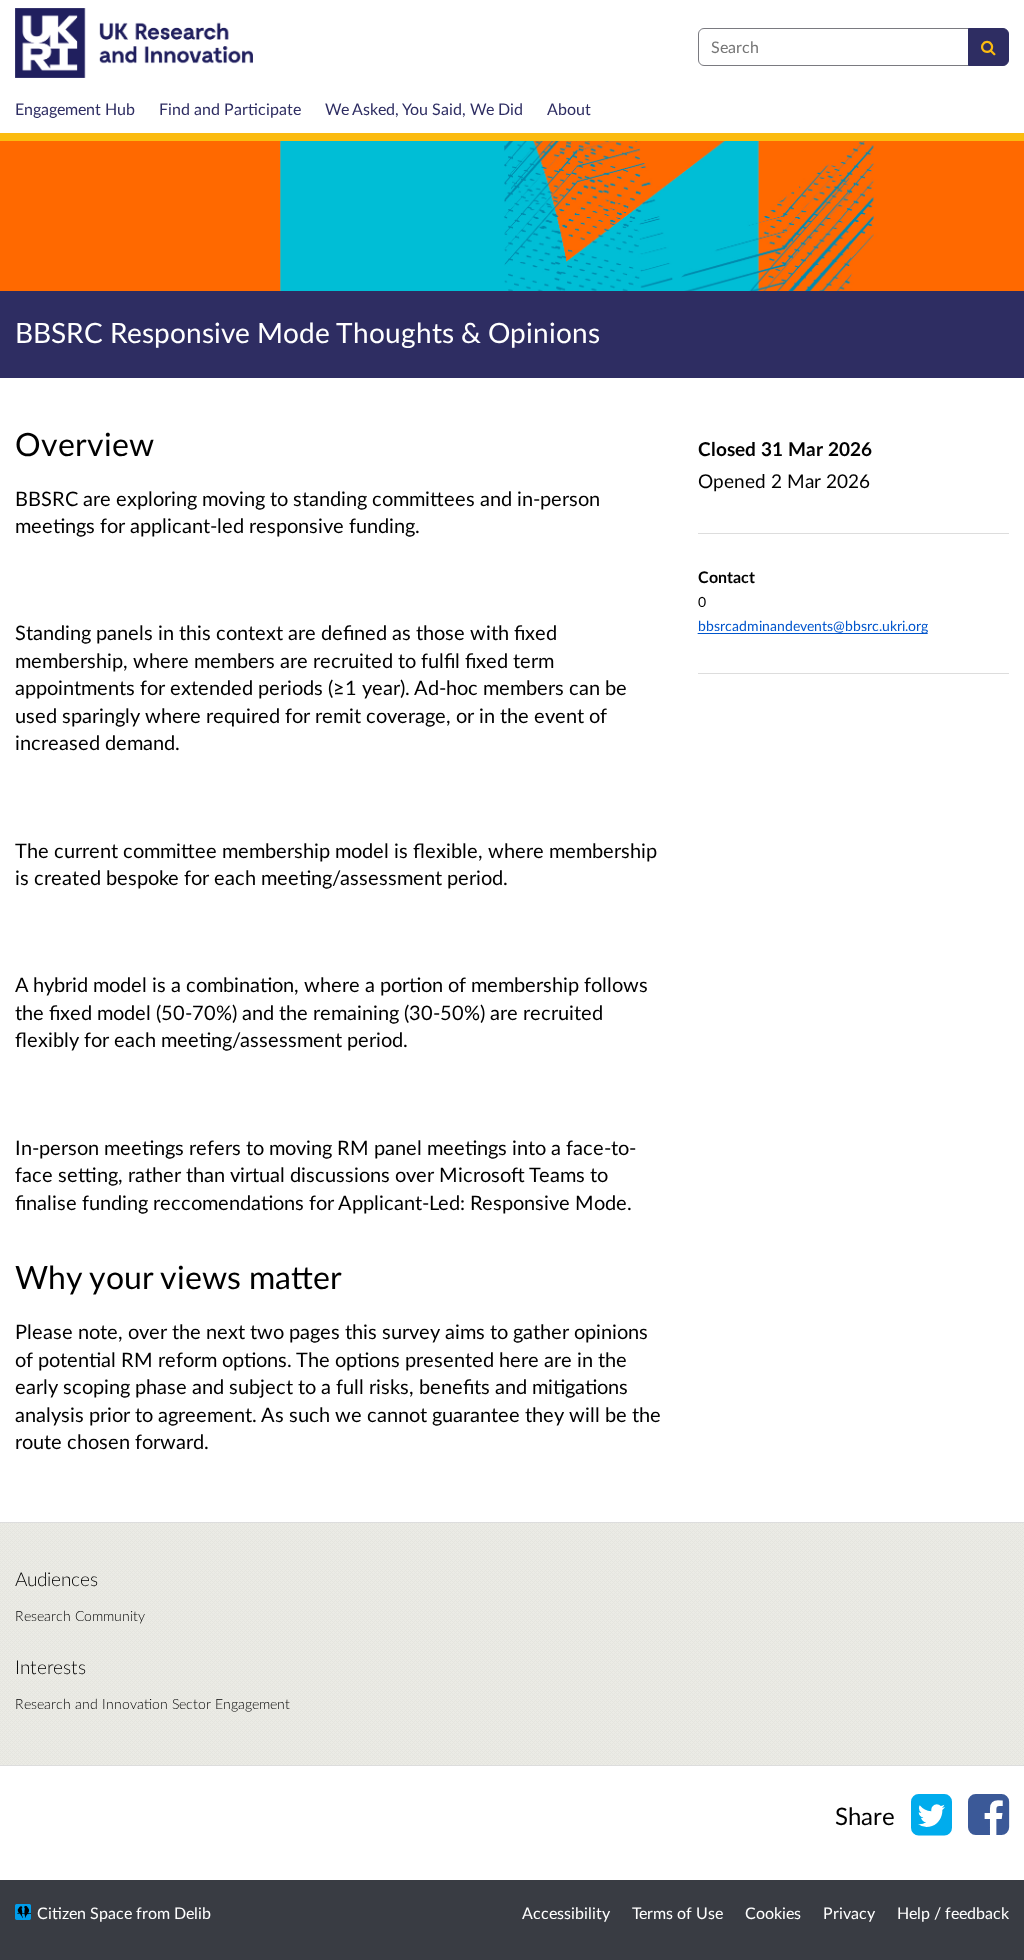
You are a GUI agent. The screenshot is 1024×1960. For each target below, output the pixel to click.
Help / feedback (953, 1912)
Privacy (849, 1912)
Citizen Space (84, 1912)
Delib (192, 1912)
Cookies (773, 1912)
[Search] (988, 47)
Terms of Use (677, 1912)
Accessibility (566, 1912)
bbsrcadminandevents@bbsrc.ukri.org (813, 625)
